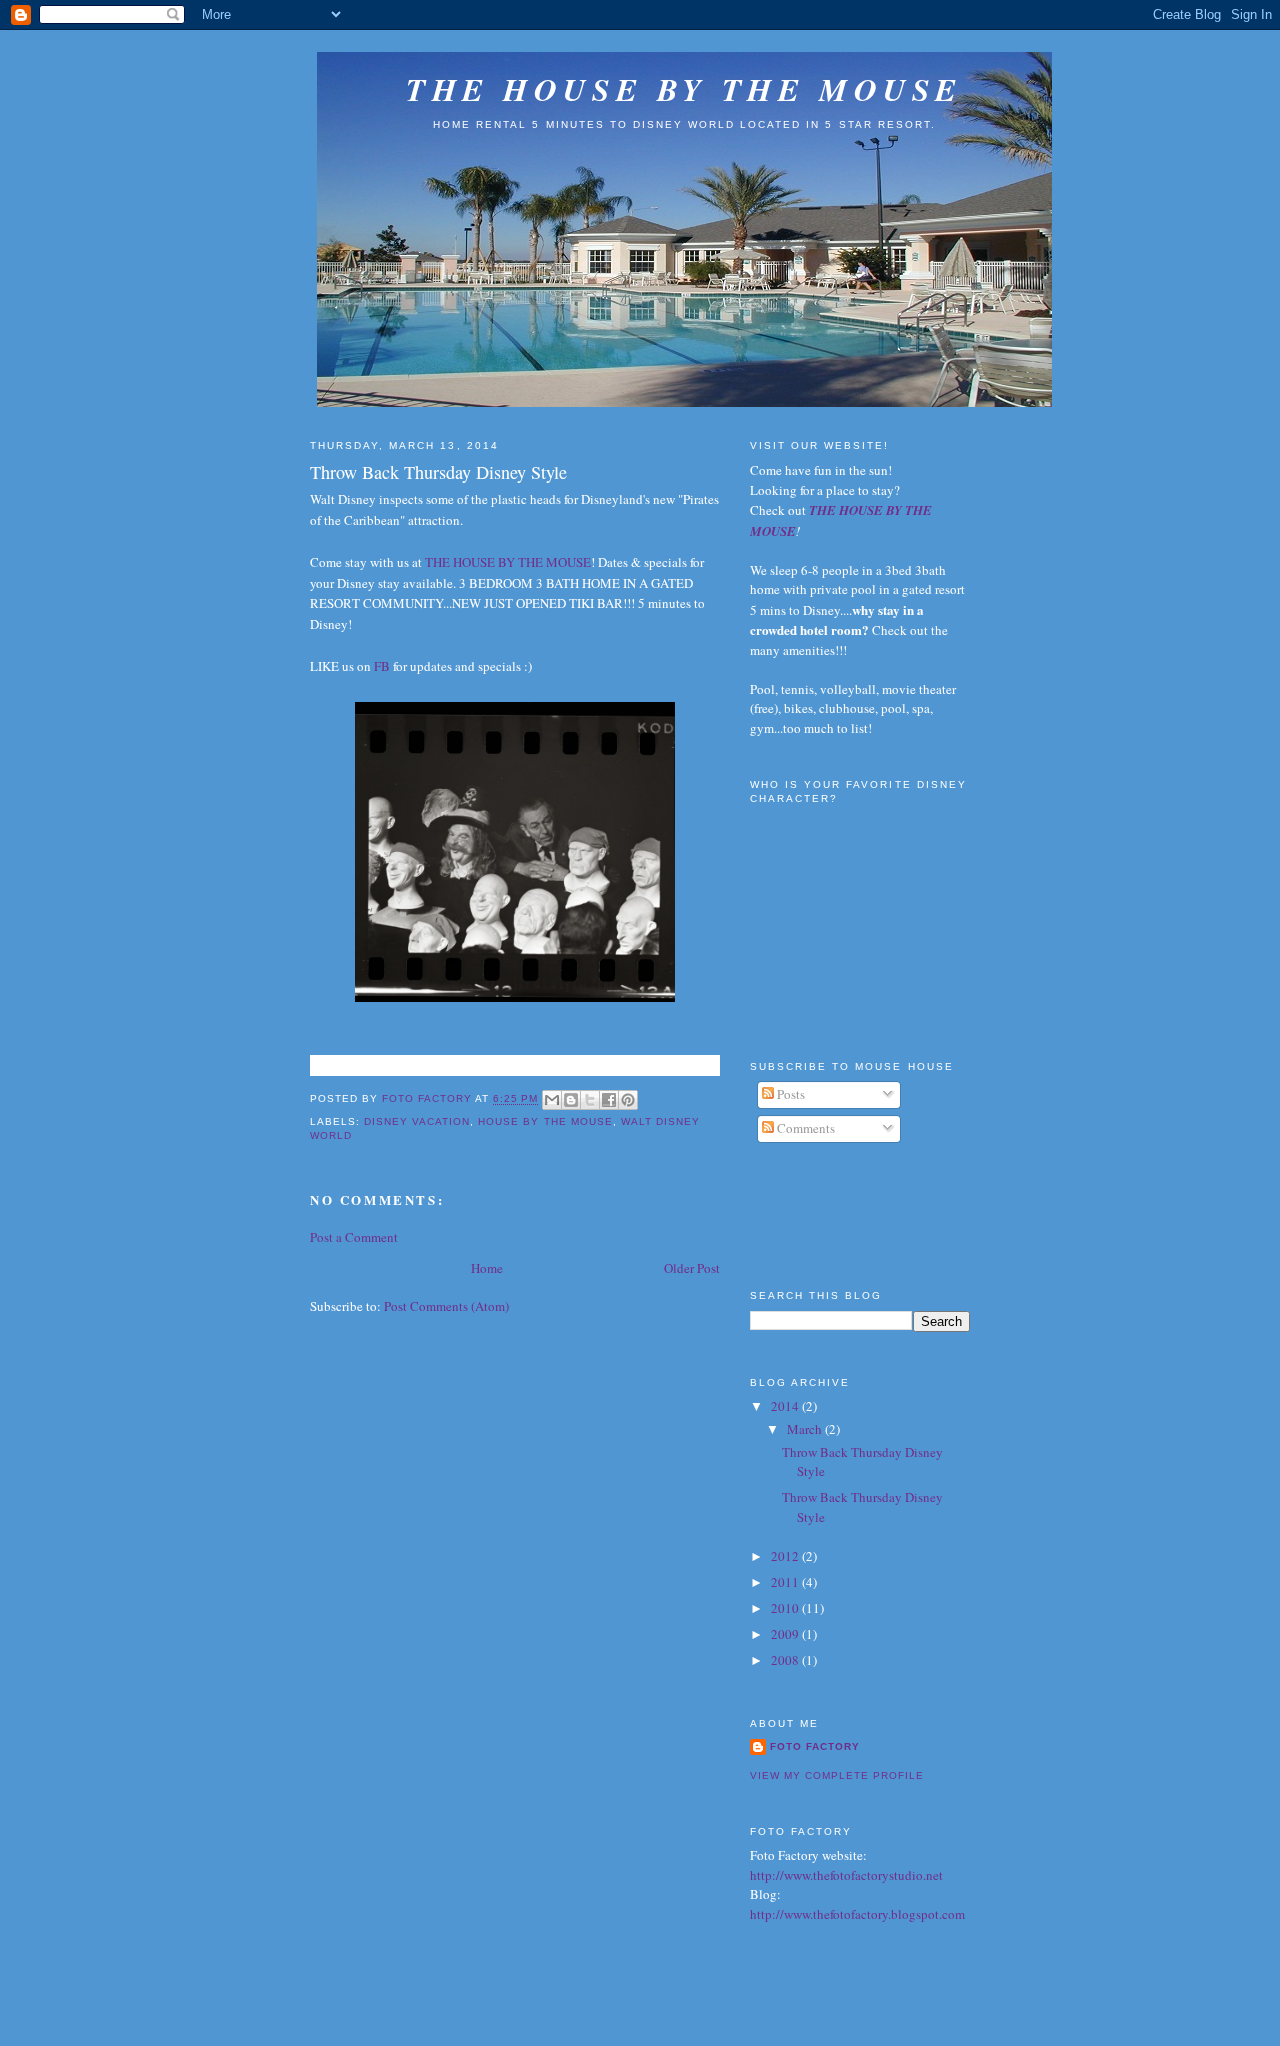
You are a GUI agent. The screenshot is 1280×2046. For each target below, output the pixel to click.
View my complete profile (837, 1775)
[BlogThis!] (571, 1100)
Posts (789, 1094)
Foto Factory (815, 1746)
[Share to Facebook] (609, 1100)
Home (487, 1268)
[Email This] (552, 1100)
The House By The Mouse (684, 89)
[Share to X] (590, 1100)
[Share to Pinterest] (628, 1100)
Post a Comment (354, 1237)
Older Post (692, 1268)
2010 (786, 1608)
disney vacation (417, 1121)
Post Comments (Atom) (446, 1306)
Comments (804, 1128)
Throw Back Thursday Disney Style (438, 472)
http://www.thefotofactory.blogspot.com (857, 1914)
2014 (786, 1406)
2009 (786, 1634)
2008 (786, 1660)
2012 (786, 1556)
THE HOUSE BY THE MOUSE (508, 562)
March (806, 1429)
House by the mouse (545, 1121)
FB (382, 666)
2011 (786, 1582)
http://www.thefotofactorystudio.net (846, 1875)
